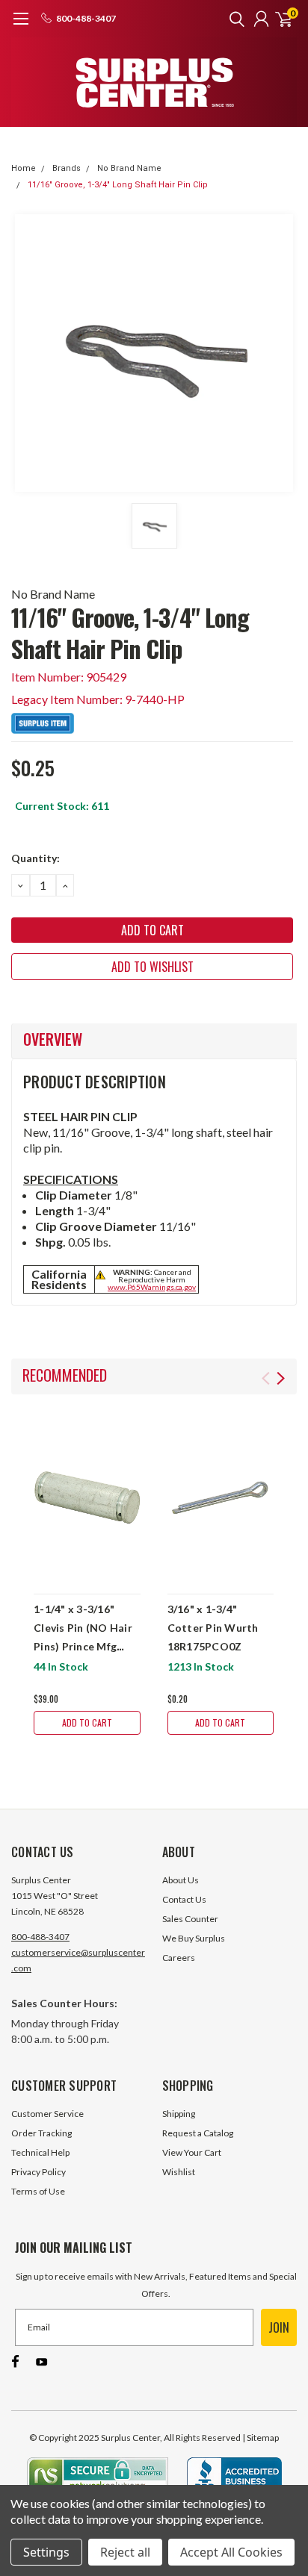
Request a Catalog (198, 2133)
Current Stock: (62, 806)
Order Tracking (41, 2133)
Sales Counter (190, 1919)
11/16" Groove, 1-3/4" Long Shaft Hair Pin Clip (118, 185)
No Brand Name (129, 168)
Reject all (125, 2552)
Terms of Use (38, 2191)
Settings (46, 2552)
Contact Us (184, 1899)
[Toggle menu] (21, 26)
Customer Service (47, 2114)
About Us (181, 1880)
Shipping (179, 2114)
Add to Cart (87, 1722)
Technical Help (40, 2152)
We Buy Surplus (194, 1938)
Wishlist (179, 2172)
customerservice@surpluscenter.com (78, 1960)
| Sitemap (261, 2438)
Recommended (65, 1375)
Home (24, 168)
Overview (53, 1039)
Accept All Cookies (231, 2552)
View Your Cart (192, 2152)
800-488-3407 (40, 1937)
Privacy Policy (38, 2172)
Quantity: (36, 858)
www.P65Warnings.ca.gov (152, 1287)
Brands (67, 168)
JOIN (279, 2327)
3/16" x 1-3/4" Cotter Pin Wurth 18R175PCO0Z (213, 1628)
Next (281, 1378)
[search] (233, 19)
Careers (179, 1958)
